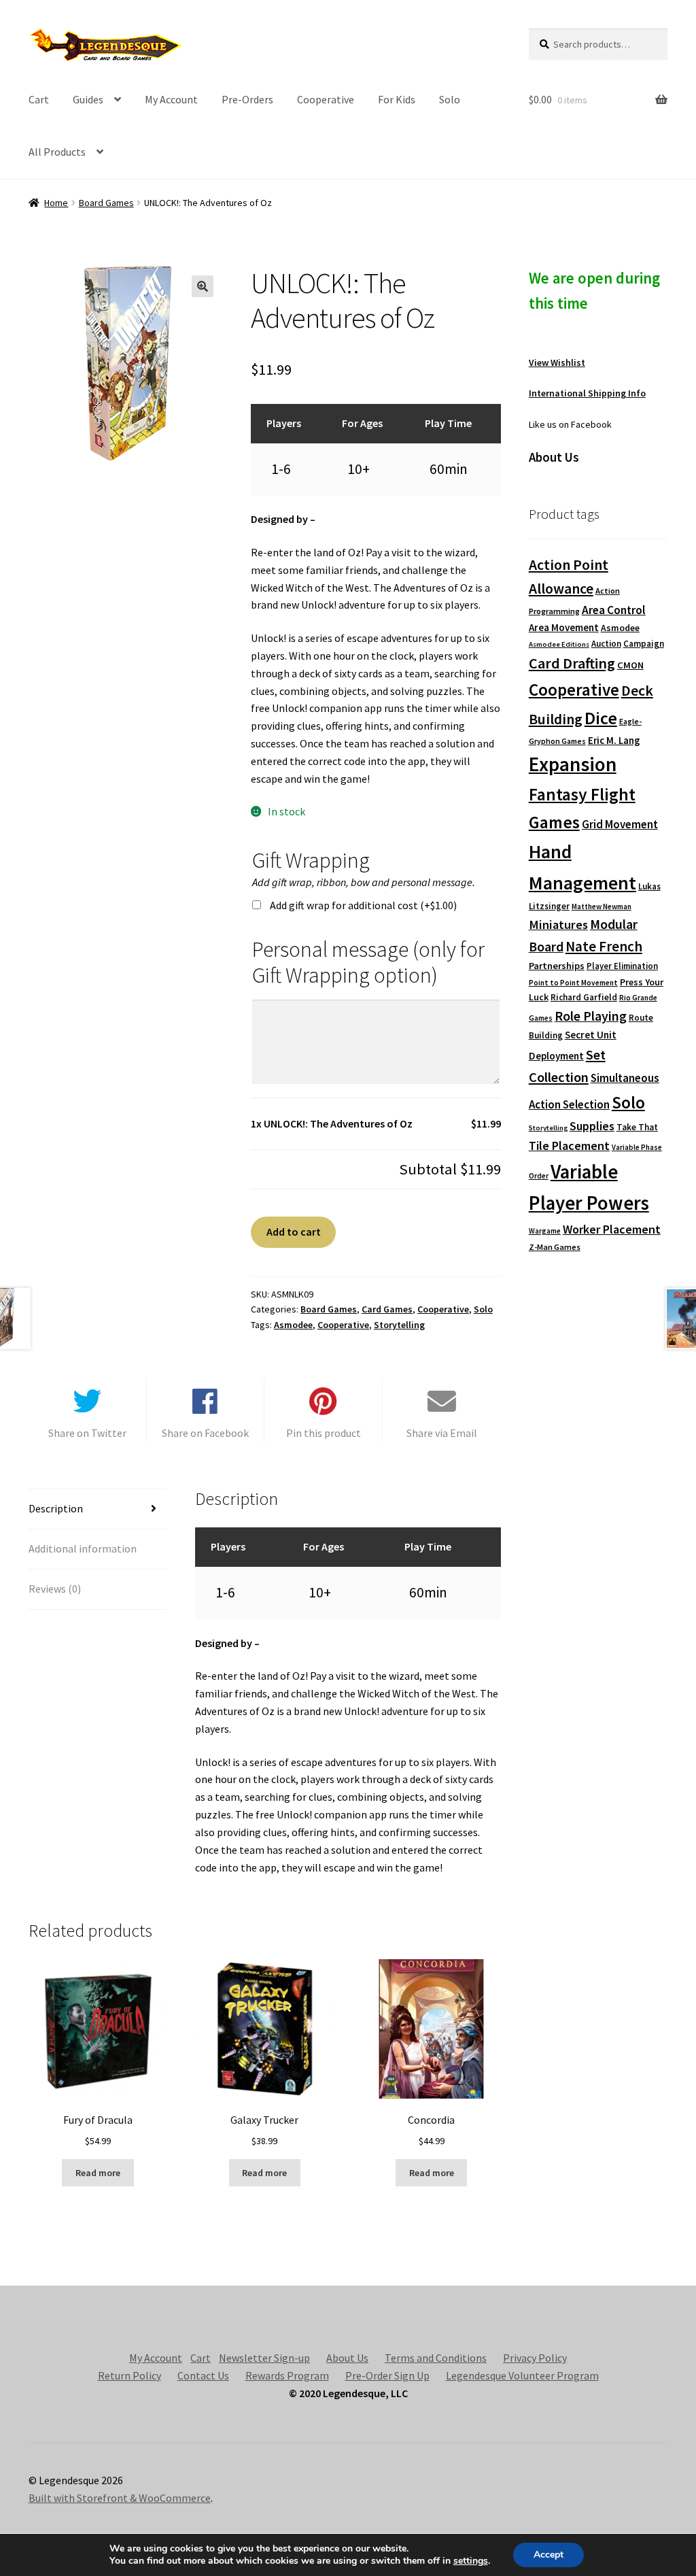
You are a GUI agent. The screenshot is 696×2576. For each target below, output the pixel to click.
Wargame (545, 1231)
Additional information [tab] (83, 1548)
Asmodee (293, 1325)
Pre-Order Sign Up (387, 2375)
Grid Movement (620, 825)
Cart (39, 99)
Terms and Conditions (436, 2358)
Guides (88, 99)
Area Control (614, 610)
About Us (347, 2358)
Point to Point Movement (573, 983)
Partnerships (557, 966)
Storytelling (399, 1325)
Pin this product (324, 1433)
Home (56, 203)
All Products (57, 152)
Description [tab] (56, 1508)
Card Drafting (572, 663)
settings (471, 2561)
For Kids (397, 99)
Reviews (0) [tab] (55, 1589)
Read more (98, 2173)
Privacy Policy (535, 2358)
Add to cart (294, 1232)
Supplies (592, 1126)
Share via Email (442, 1433)
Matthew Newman (602, 906)
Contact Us (203, 2375)
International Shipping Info (587, 393)
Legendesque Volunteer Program (522, 2375)
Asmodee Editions (559, 644)
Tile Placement (569, 1146)
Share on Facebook (205, 1433)
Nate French (604, 946)
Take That (637, 1127)
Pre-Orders (247, 99)
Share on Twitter (87, 1433)
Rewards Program (287, 2375)
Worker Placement (612, 1229)
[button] (203, 286)
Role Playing (591, 1016)
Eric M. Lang (614, 740)
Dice (601, 718)
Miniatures (558, 925)
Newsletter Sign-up (264, 2358)
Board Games (106, 203)
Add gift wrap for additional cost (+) (363, 905)
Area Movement (564, 627)
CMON (630, 665)
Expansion (573, 764)
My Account (171, 99)
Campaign (644, 644)
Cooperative (326, 99)
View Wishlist (557, 362)
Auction (606, 644)
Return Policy (129, 2375)
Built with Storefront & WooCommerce (120, 2498)
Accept (549, 2555)
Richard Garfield (584, 997)
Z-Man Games (555, 1247)
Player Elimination (622, 966)
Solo (450, 99)
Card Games (387, 1309)
